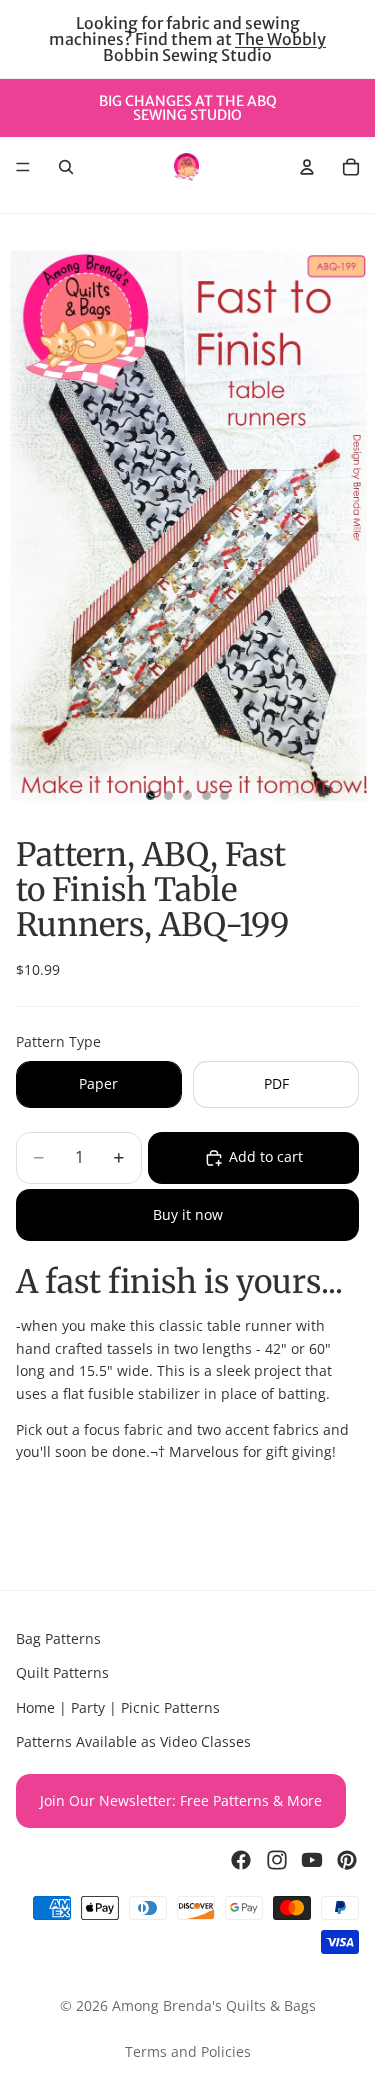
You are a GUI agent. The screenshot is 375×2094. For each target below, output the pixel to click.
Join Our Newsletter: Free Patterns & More (181, 1800)
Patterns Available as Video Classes (133, 1741)
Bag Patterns (58, 1638)
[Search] (66, 167)
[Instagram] (277, 1860)
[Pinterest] (347, 1860)
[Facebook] (241, 1860)
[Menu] (23, 167)
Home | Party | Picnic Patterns (118, 1707)
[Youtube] (312, 1860)
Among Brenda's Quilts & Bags (214, 2005)
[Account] (307, 167)
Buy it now (188, 1214)
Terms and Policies (188, 2051)
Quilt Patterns (62, 1673)
